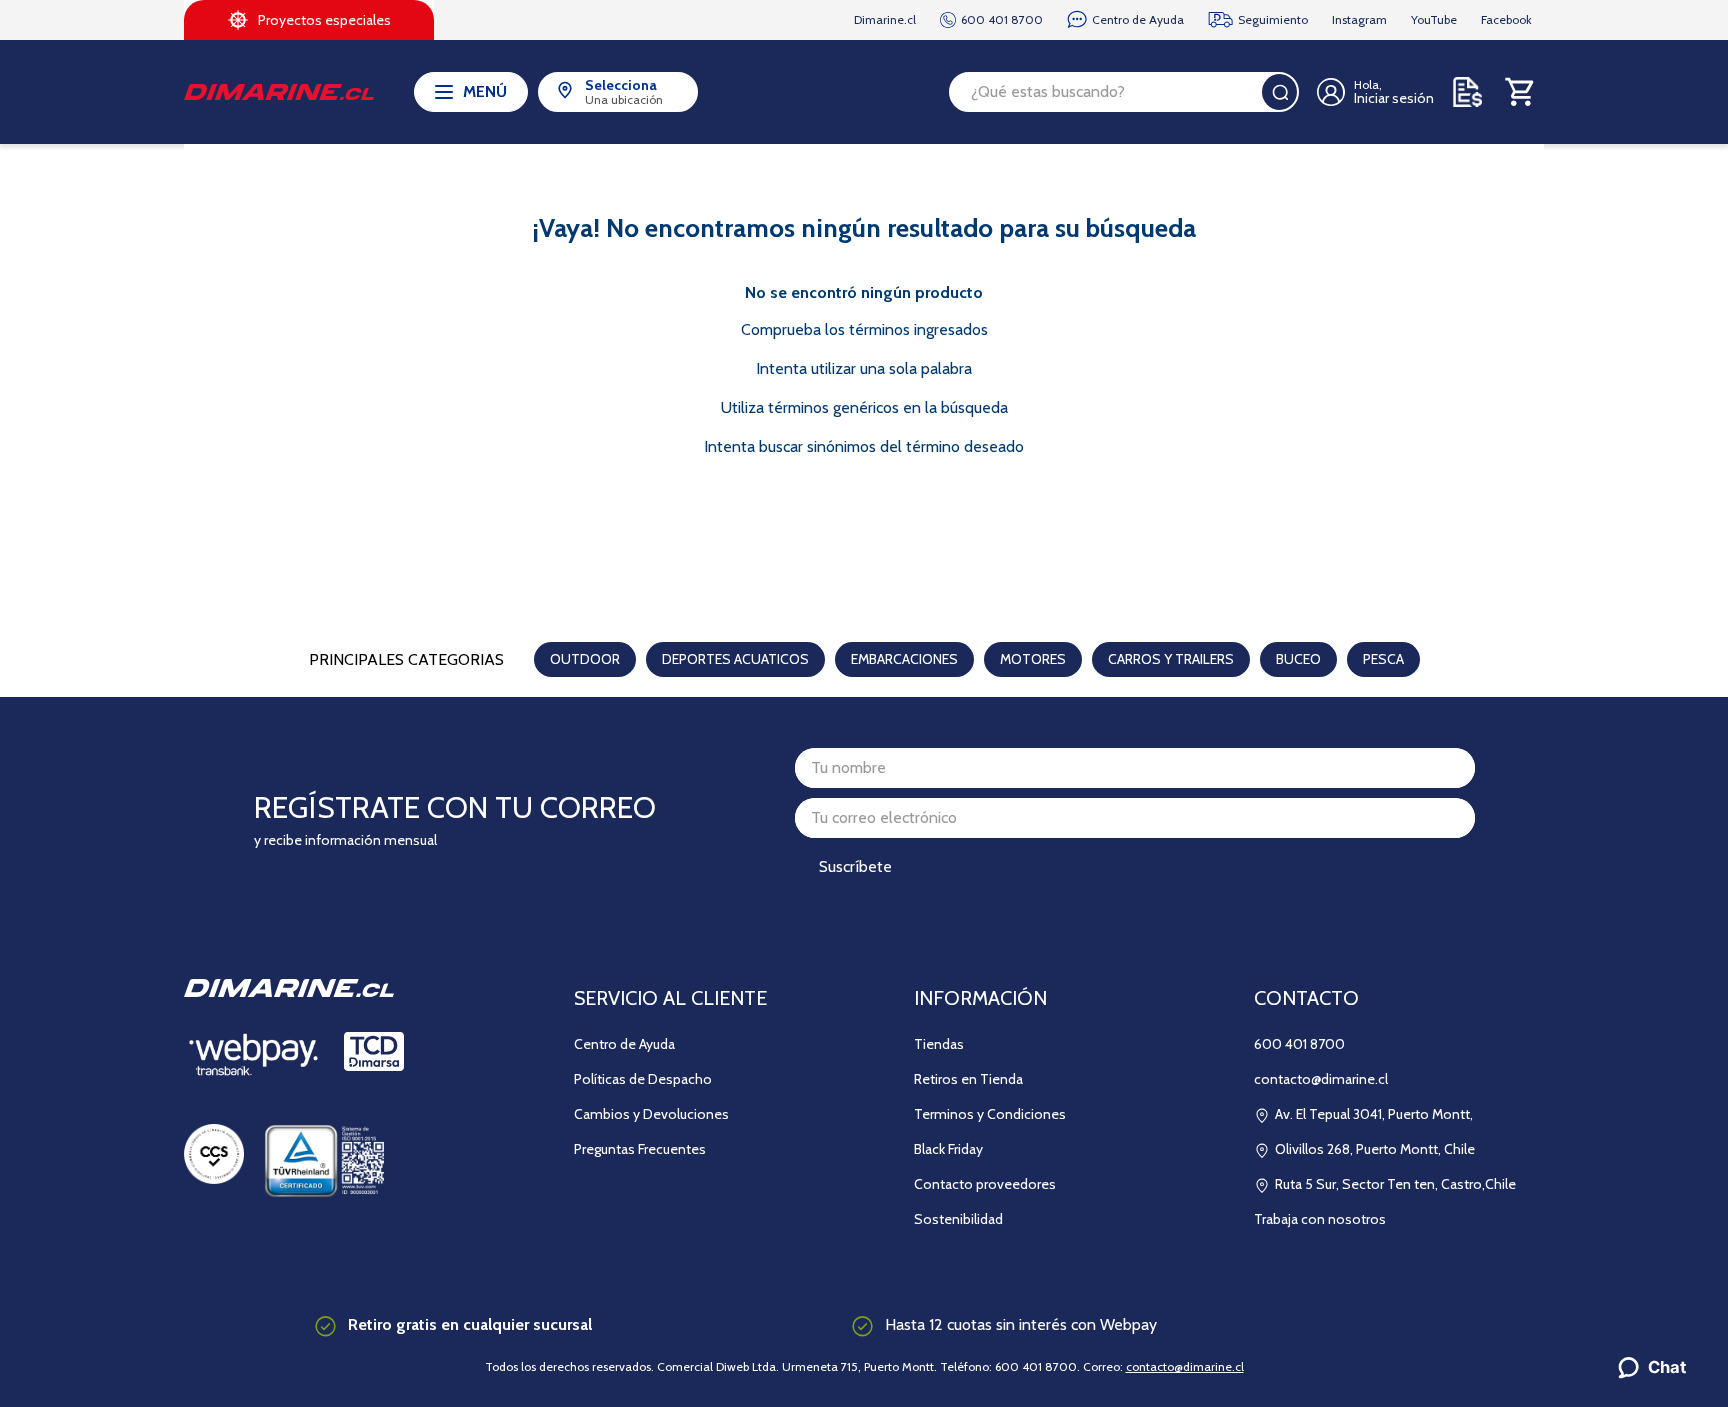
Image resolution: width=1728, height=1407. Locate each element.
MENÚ (485, 91)
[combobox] (1124, 92)
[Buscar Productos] (1280, 92)
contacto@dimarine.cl (1185, 1366)
